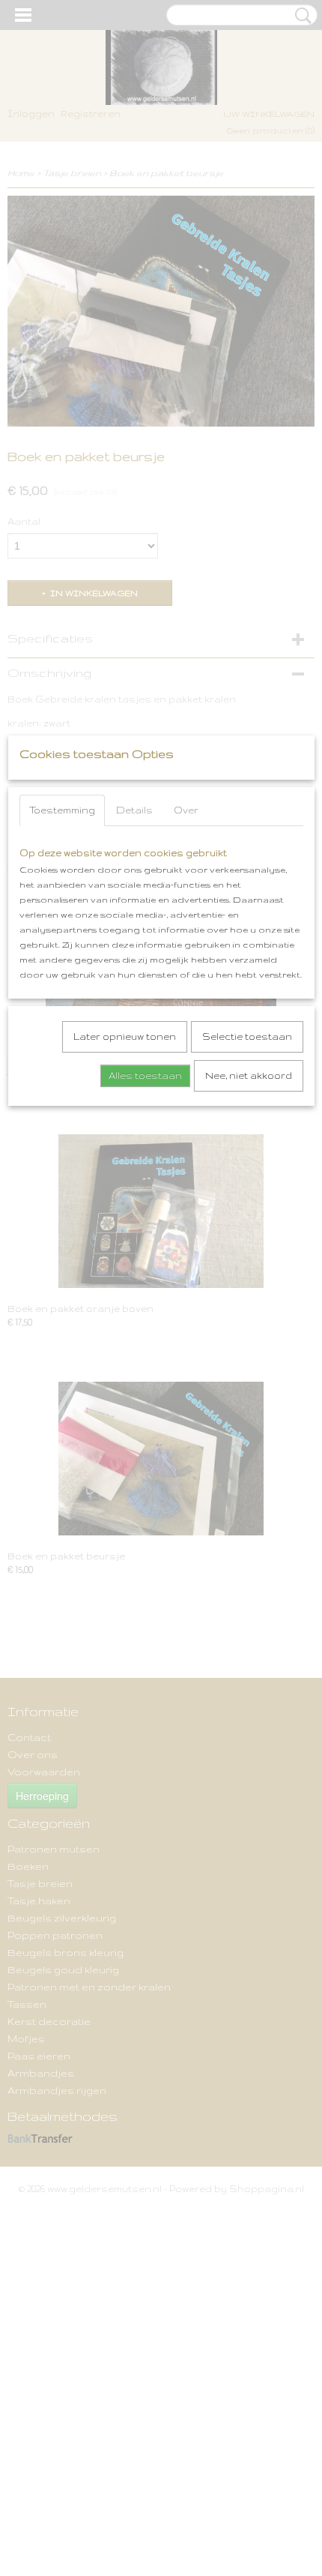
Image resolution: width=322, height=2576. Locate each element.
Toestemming (62, 810)
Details (134, 810)
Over (186, 810)
